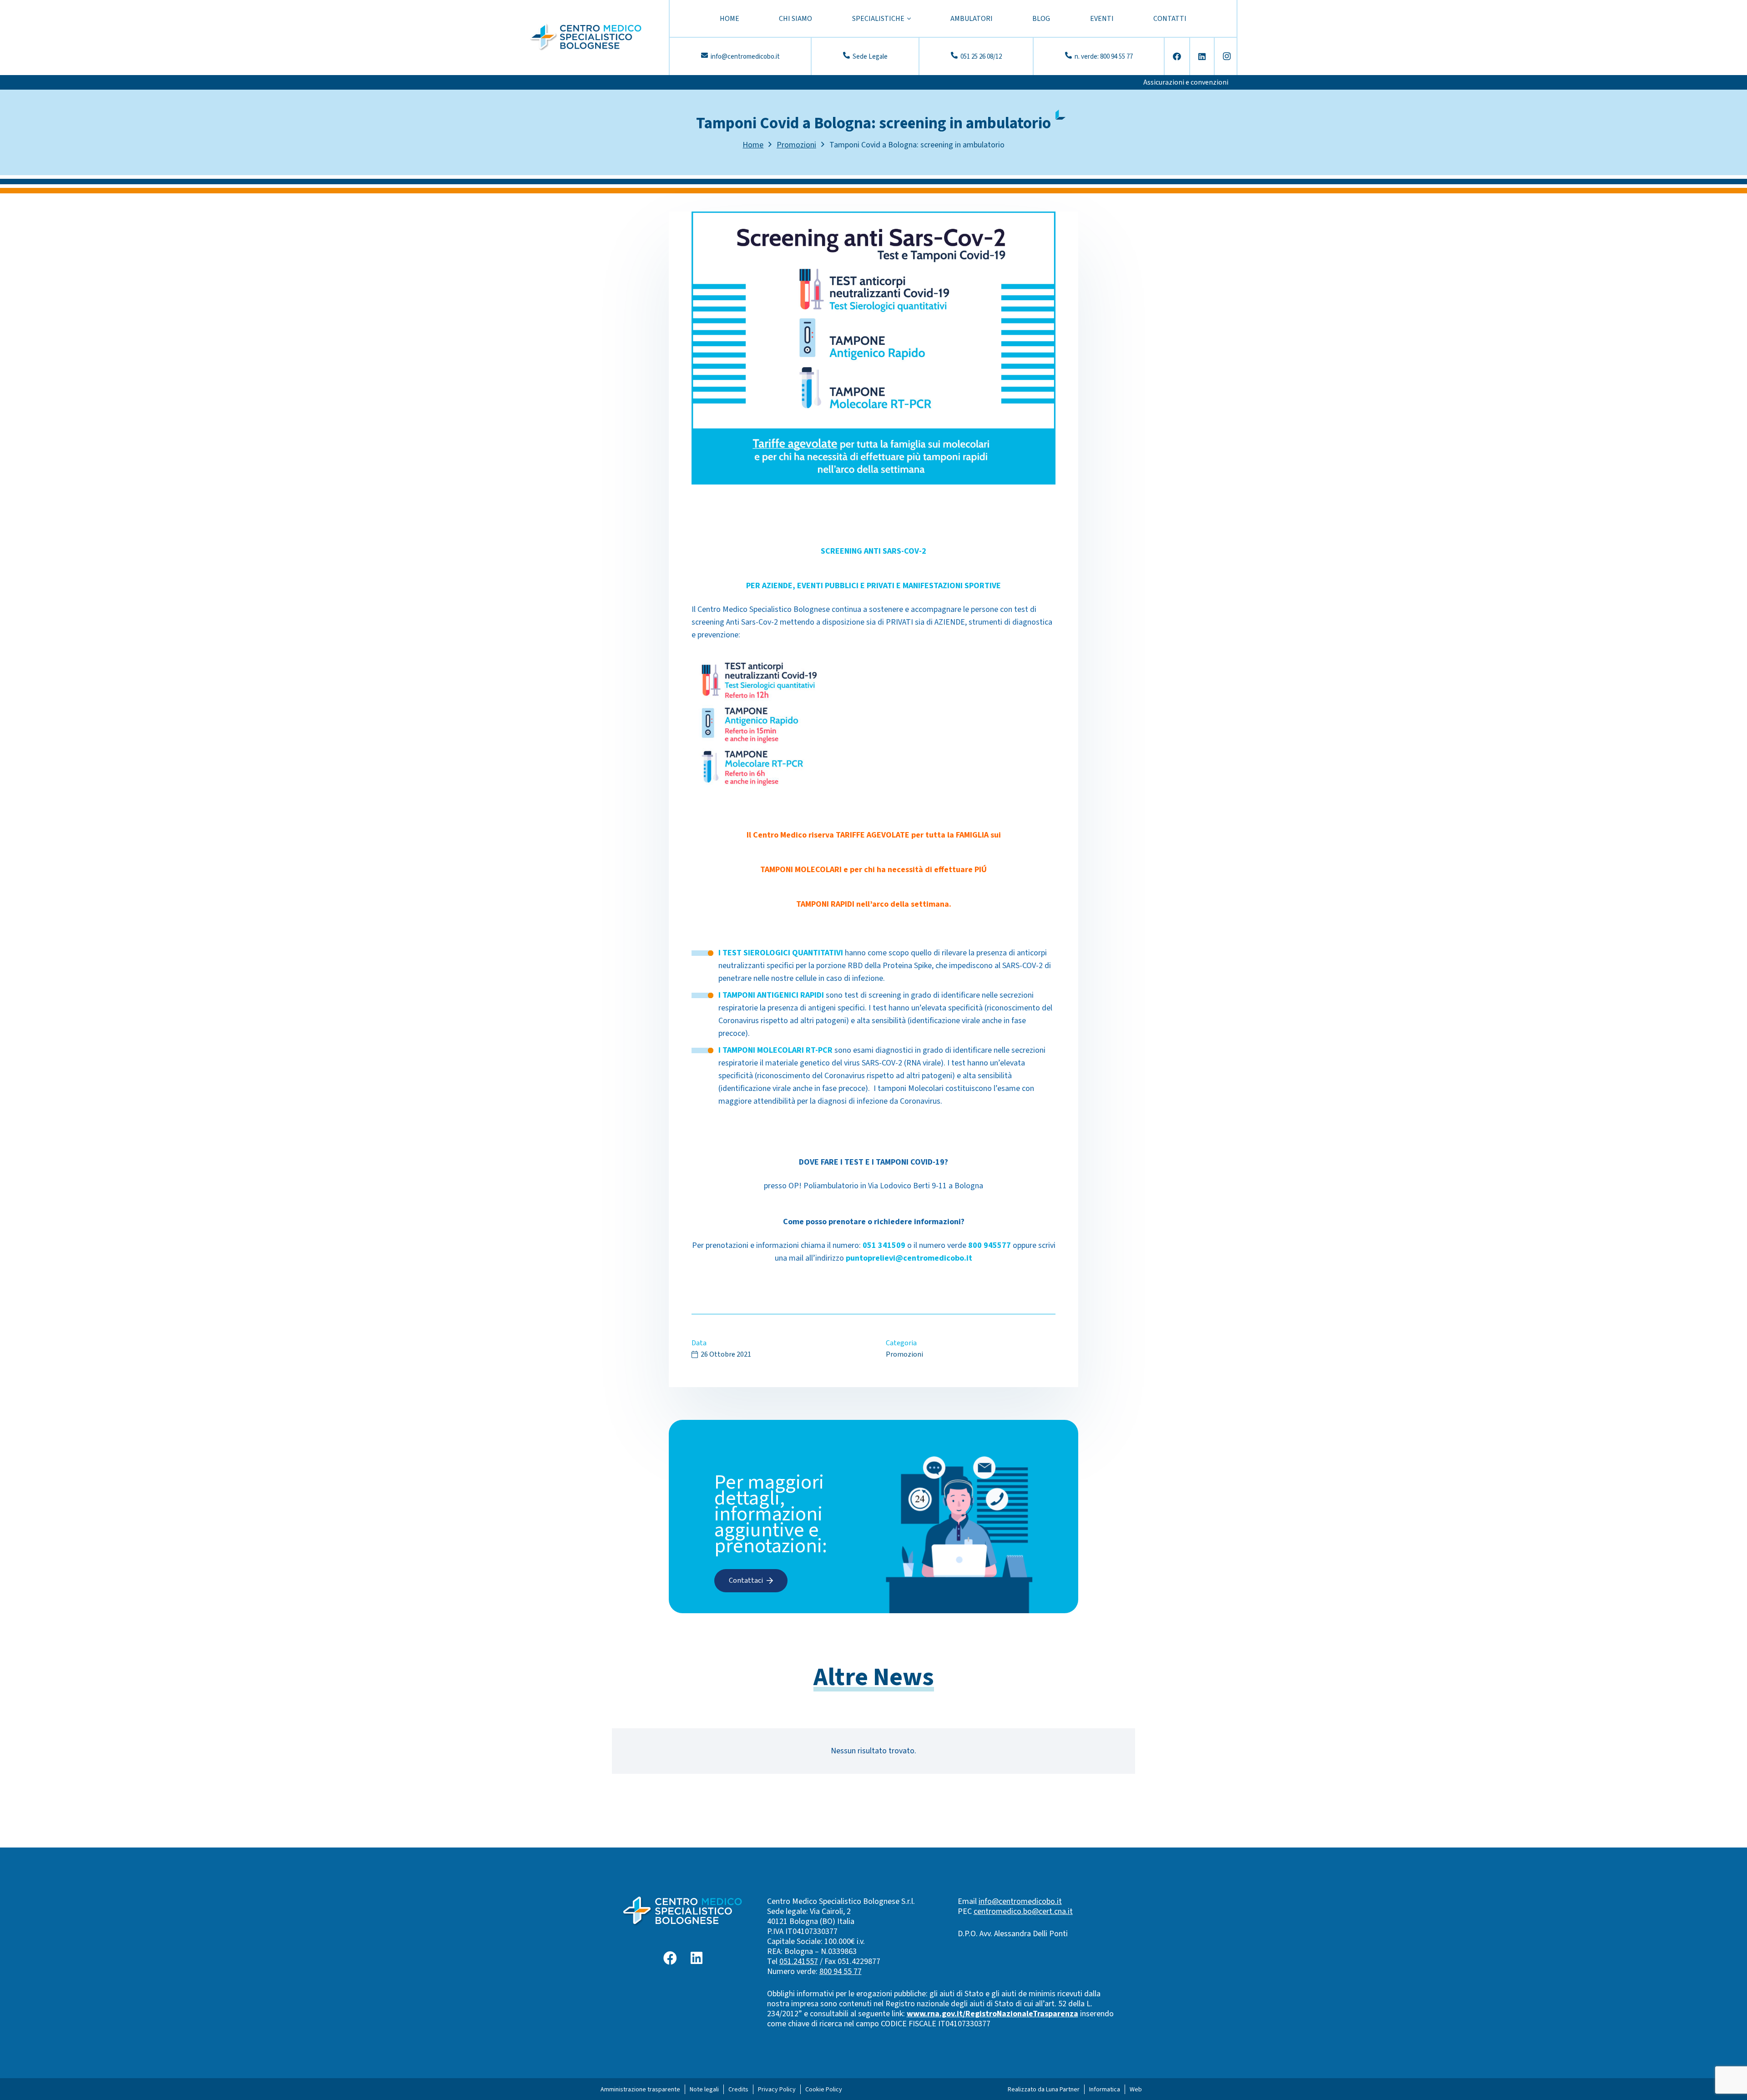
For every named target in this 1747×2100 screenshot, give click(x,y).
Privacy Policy (777, 2090)
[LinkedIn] (1202, 56)
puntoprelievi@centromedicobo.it (909, 1258)
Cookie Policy (824, 2090)
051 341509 (884, 1245)
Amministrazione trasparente (640, 2090)
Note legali (704, 2090)
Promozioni (904, 1354)
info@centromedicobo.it (1020, 1901)
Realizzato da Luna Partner (1044, 2090)
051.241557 (799, 1961)
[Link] (586, 38)
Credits (738, 2090)
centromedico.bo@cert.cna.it (1023, 1911)
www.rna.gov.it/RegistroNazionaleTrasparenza (992, 2014)
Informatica (1105, 2090)
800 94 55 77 (841, 1971)
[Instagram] (1227, 56)
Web (1136, 2090)
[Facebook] (1177, 56)
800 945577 (990, 1245)
